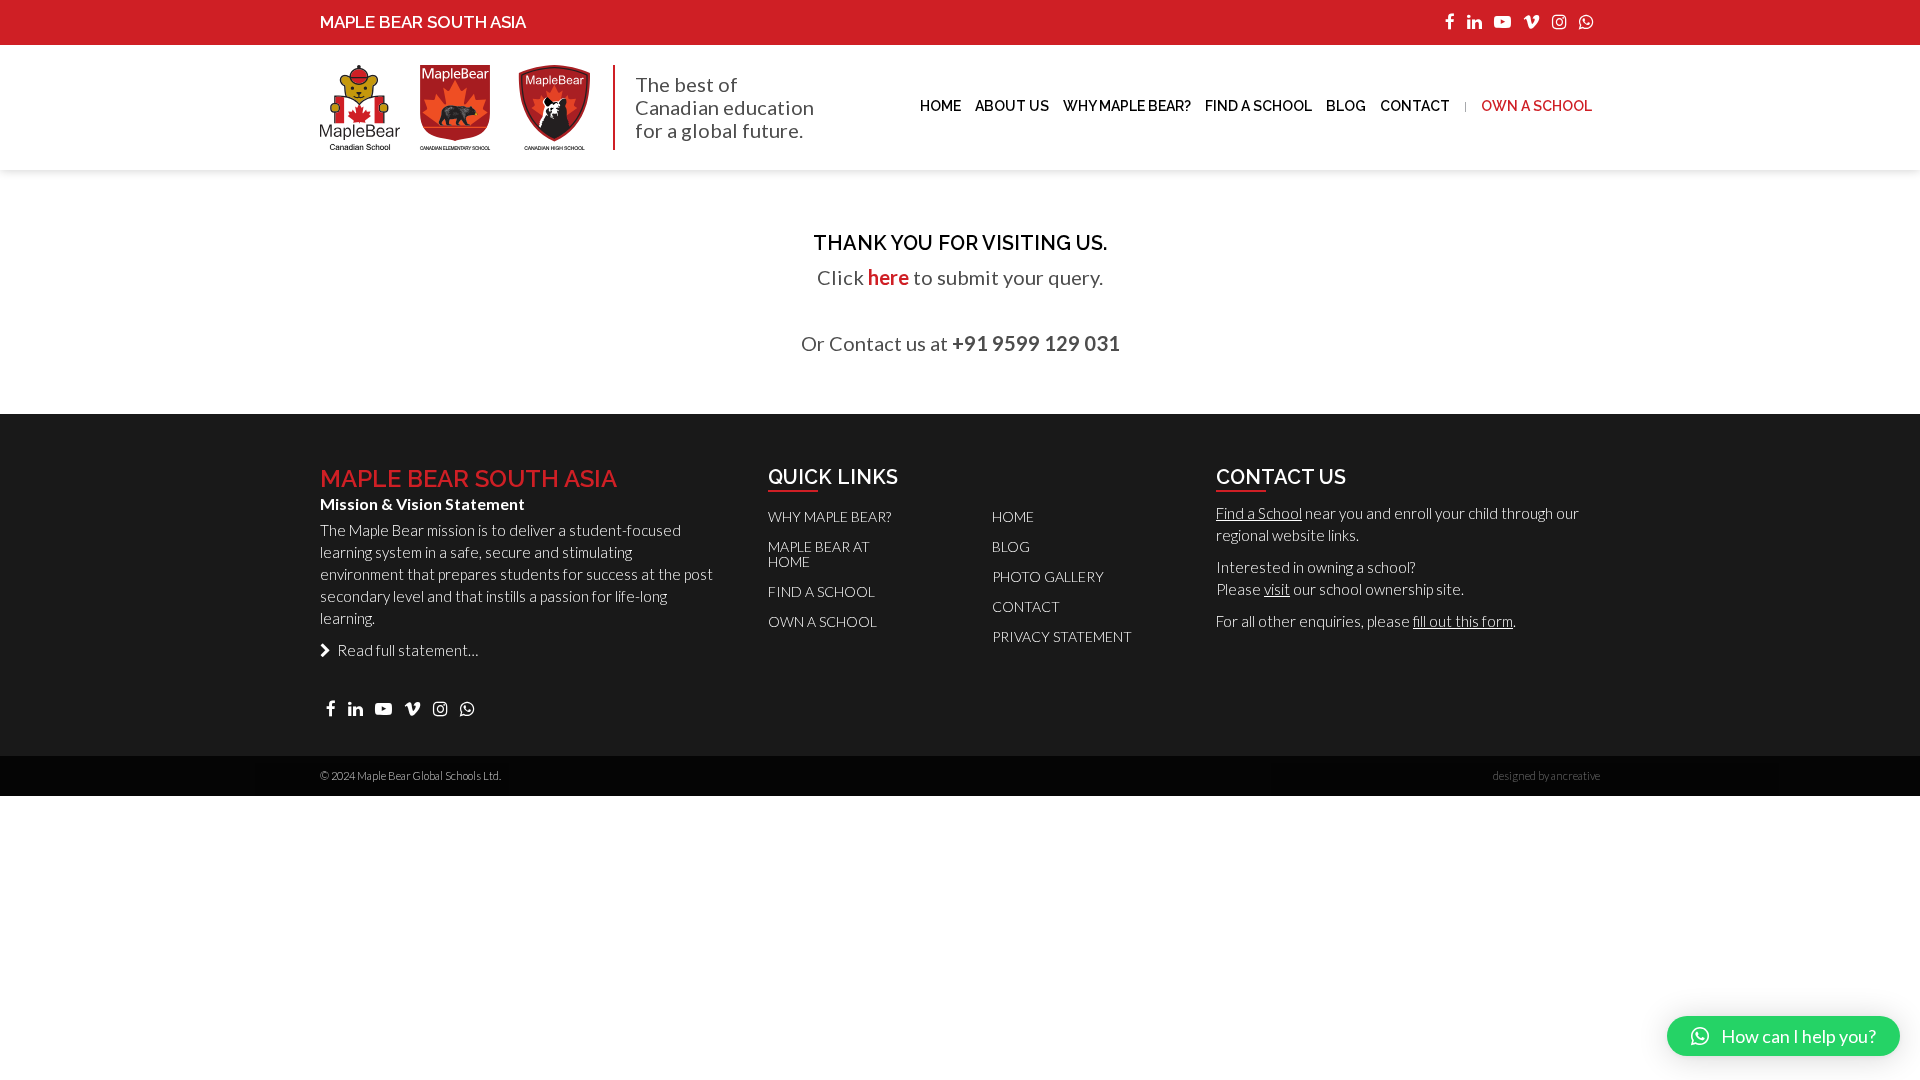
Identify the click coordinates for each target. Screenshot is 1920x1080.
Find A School (1258, 106)
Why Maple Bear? (1127, 106)
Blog (1346, 106)
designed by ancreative (1546, 775)
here (888, 277)
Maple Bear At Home (819, 554)
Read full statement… (404, 650)
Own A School (1536, 106)
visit (1277, 589)
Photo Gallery (1048, 576)
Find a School (1259, 513)
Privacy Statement (1062, 636)
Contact (1415, 106)
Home (940, 106)
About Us (1012, 106)
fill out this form (1463, 621)
